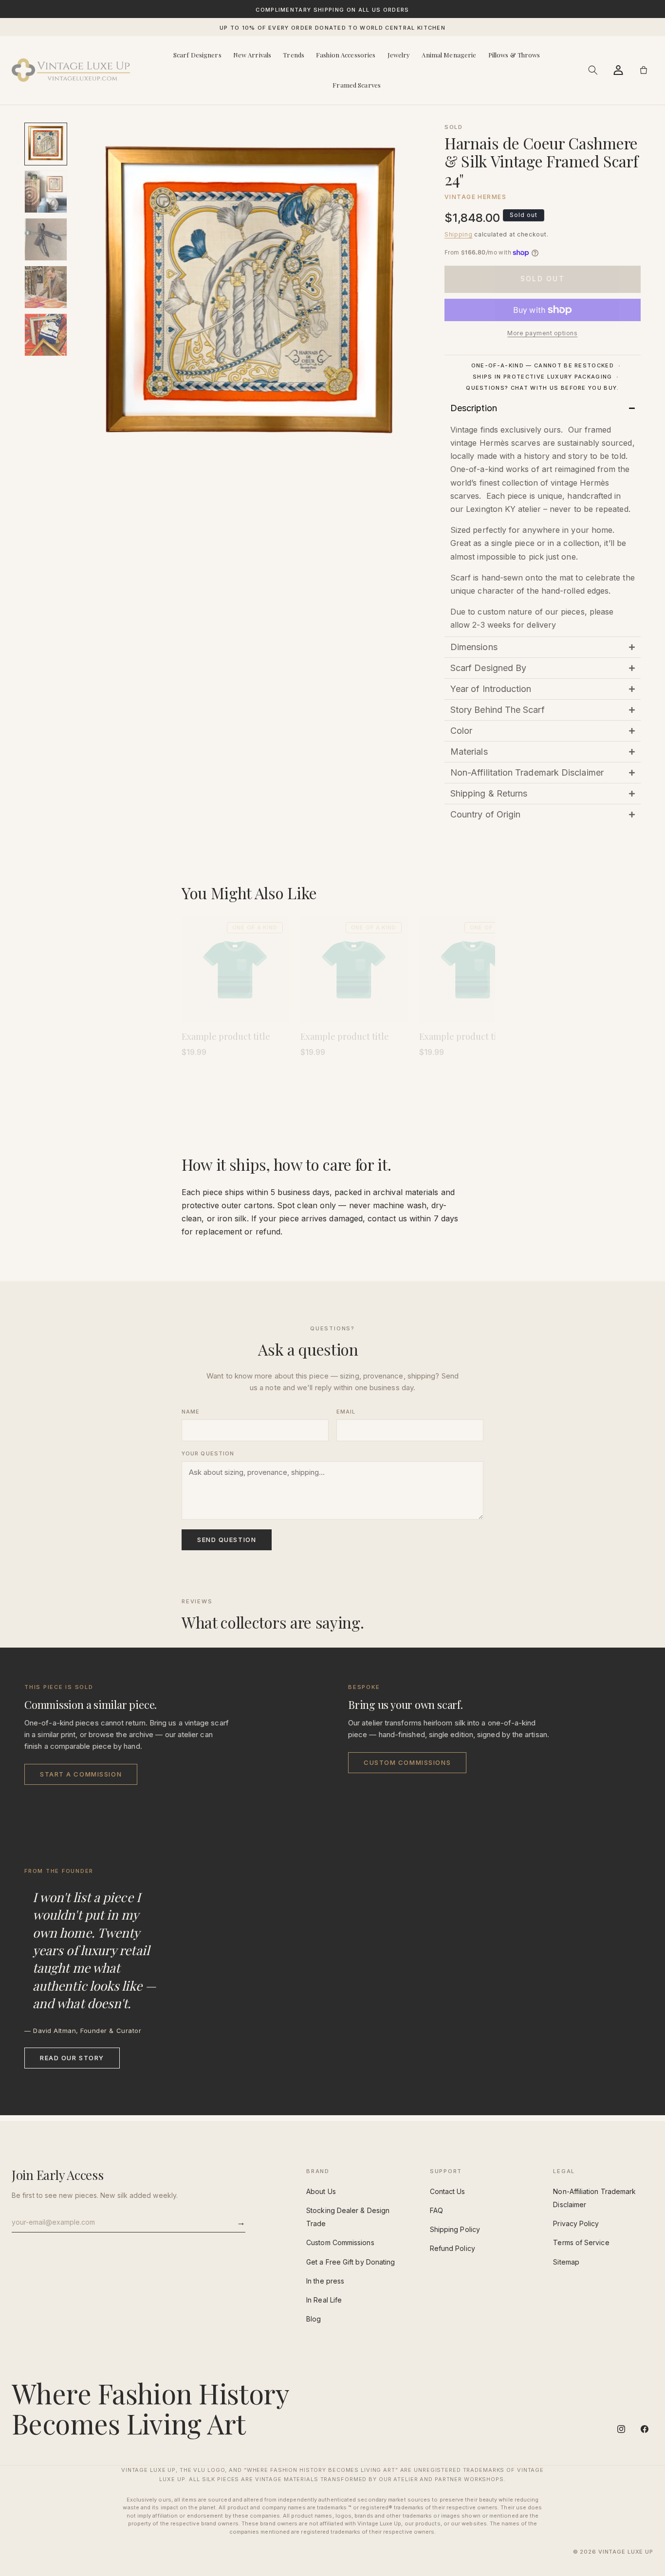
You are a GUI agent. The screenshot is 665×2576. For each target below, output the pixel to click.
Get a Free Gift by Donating (351, 2262)
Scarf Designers (197, 55)
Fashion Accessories (346, 55)
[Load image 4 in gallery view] (46, 287)
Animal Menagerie (449, 55)
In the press (325, 2281)
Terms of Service (581, 2242)
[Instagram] (621, 2429)
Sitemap (566, 2262)
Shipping (459, 234)
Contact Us (448, 2191)
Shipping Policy (455, 2229)
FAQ (436, 2210)
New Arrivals (252, 55)
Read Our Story (72, 2058)
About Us (321, 2191)
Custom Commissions (407, 1762)
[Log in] (618, 70)
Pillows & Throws (514, 55)
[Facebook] (645, 2429)
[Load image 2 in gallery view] (46, 192)
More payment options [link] (542, 333)
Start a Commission (81, 1774)
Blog (314, 2319)
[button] (593, 70)
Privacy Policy (576, 2223)
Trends (294, 55)
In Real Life (324, 2300)
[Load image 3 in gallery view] (46, 239)
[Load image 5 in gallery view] (46, 335)
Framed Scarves (357, 85)
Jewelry (399, 55)
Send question (227, 1540)
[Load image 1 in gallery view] (46, 144)
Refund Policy (453, 2248)
